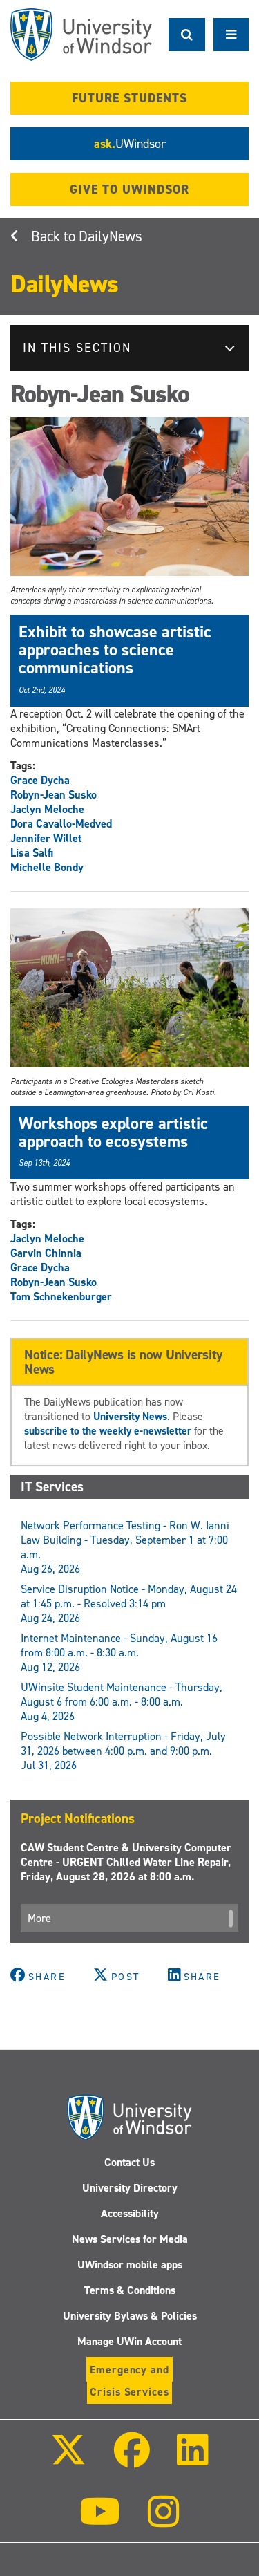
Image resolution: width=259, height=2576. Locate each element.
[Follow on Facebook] (131, 2460)
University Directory (130, 2188)
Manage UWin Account (129, 2341)
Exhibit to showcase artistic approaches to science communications (115, 650)
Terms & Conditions (130, 2290)
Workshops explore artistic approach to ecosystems (113, 1132)
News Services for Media (130, 2239)
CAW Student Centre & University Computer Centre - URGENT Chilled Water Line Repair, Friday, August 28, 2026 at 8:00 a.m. (126, 1862)
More (39, 1918)
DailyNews (111, 236)
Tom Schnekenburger (61, 1297)
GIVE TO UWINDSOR (129, 189)
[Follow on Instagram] (164, 2521)
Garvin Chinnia (46, 1253)
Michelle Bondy (47, 867)
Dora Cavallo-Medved (61, 824)
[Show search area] (187, 35)
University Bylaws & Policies (130, 2316)
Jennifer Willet (46, 838)
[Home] (81, 35)
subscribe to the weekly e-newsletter (108, 1431)
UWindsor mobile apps (130, 2265)
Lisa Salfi (32, 853)
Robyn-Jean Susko (54, 795)
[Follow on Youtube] (100, 2521)
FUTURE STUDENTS (129, 98)
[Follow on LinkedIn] (193, 2460)
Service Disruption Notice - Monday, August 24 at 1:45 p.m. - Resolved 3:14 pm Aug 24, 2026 (129, 1604)
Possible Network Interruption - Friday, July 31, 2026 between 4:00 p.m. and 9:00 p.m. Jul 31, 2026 (123, 1751)
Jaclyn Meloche (47, 809)
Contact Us (129, 2162)
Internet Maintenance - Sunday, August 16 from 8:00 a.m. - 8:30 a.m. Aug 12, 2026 (119, 1653)
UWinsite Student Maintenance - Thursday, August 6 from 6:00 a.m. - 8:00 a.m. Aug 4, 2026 (122, 1702)
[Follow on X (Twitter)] (68, 2460)
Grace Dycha (40, 780)
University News (130, 1416)
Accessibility (130, 2213)
